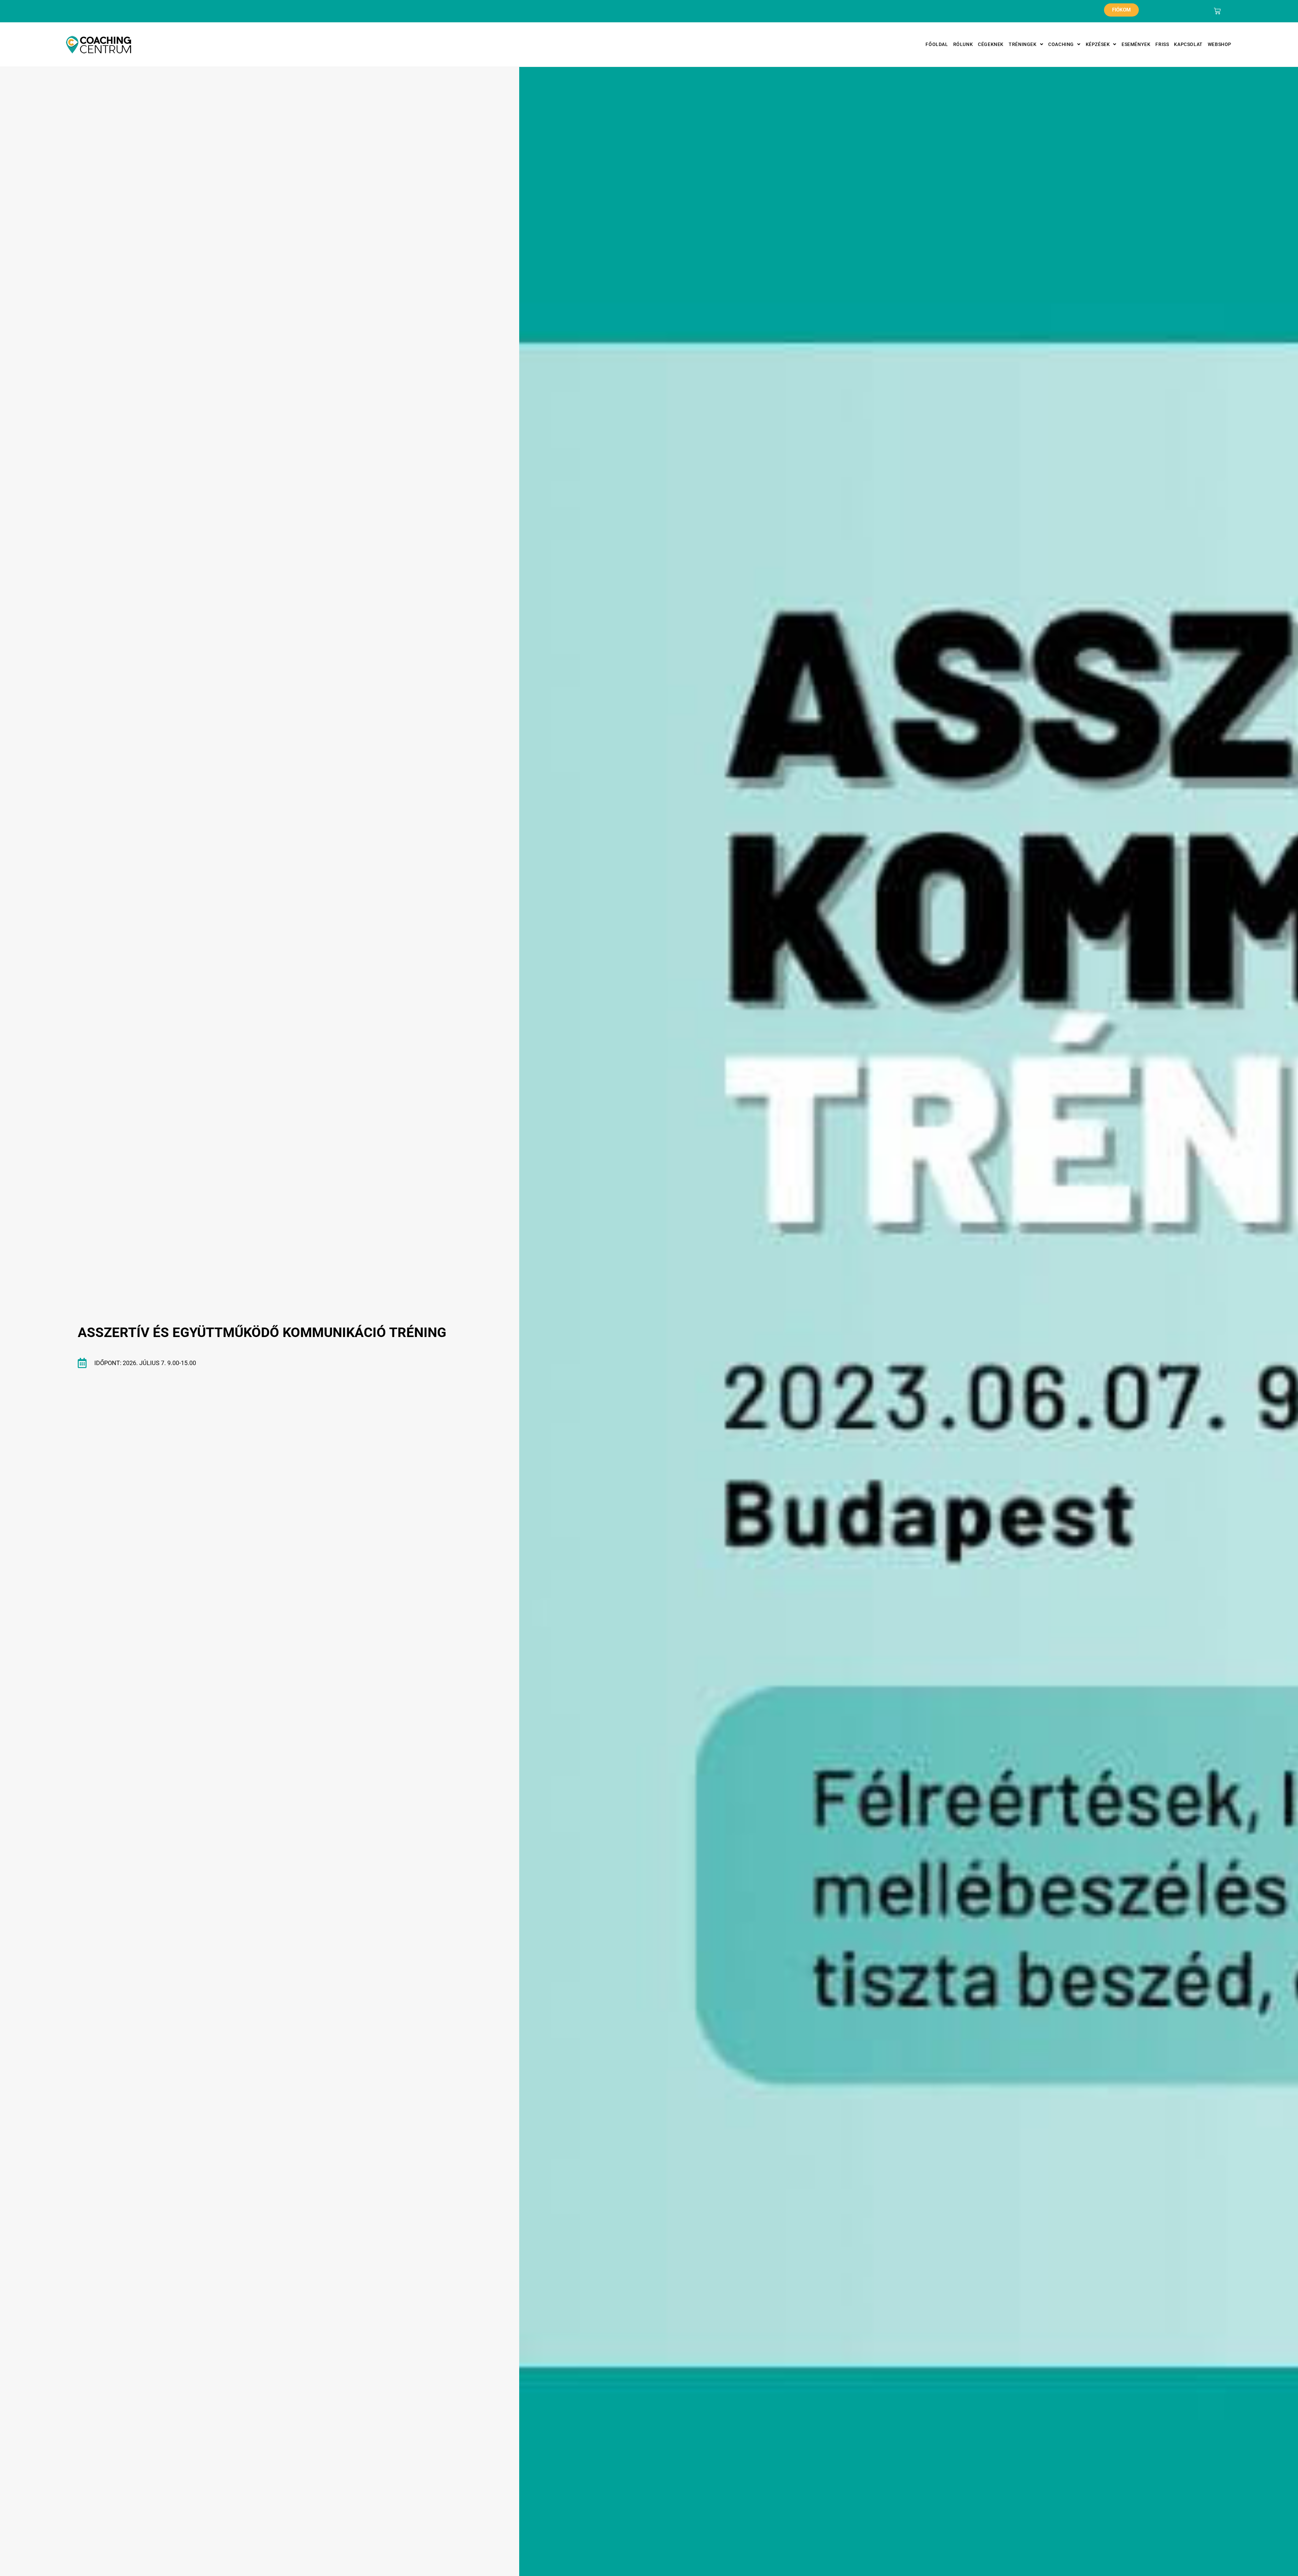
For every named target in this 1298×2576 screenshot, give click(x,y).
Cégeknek (991, 44)
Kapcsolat (1188, 44)
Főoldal (937, 44)
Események (1136, 44)
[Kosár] (1217, 11)
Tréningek (1023, 44)
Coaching (1061, 44)
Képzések (1098, 44)
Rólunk (963, 44)
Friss (1162, 44)
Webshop (1220, 44)
